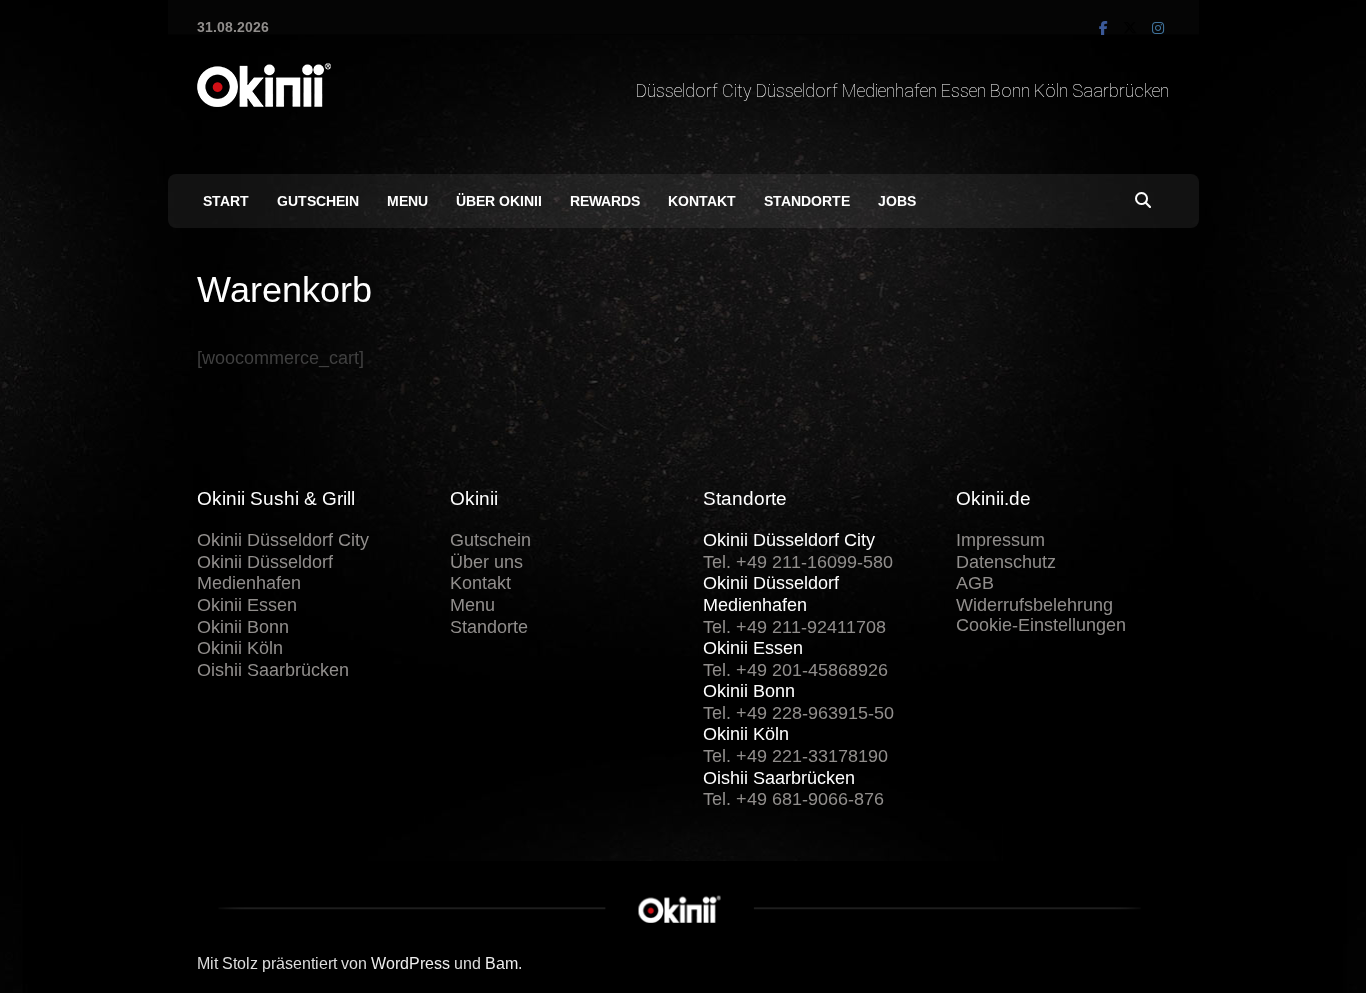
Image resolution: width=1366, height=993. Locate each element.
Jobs (898, 201)
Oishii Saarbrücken (273, 670)
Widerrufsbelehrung (1034, 605)
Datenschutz (1006, 562)
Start (227, 201)
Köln (1053, 90)
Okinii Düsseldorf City (283, 540)
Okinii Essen (247, 605)
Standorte (808, 201)
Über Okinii (500, 201)
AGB (975, 583)
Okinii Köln (240, 648)
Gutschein (319, 201)
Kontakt (703, 201)
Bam (501, 963)
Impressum (1000, 540)
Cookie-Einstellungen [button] (1041, 625)
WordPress (410, 963)
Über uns (486, 562)
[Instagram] (1158, 27)
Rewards (606, 201)
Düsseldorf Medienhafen (848, 90)
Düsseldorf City (696, 90)
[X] (1132, 27)
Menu (408, 201)
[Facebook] (1106, 27)
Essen (965, 90)
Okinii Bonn (243, 627)
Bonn (1012, 90)
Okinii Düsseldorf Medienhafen (265, 573)
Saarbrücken (1120, 90)
